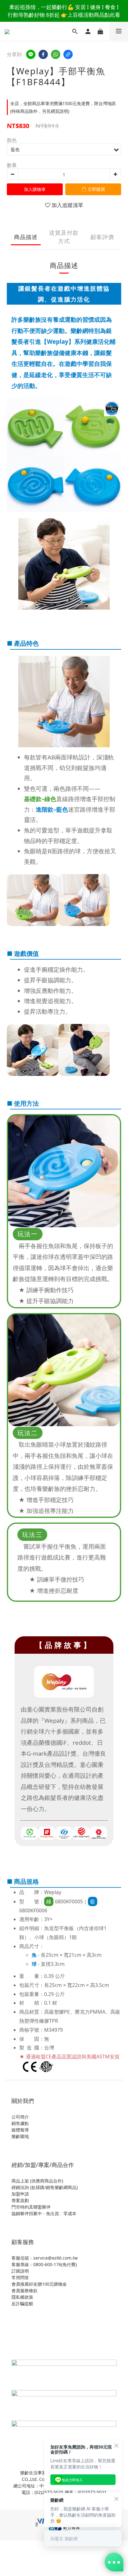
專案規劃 (20, 2200)
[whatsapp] (56, 54)
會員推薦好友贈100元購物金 (39, 2284)
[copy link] (68, 54)
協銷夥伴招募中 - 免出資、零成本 (44, 2213)
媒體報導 (20, 2130)
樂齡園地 (20, 2136)
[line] (31, 54)
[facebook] (43, 54)
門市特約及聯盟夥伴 (31, 2207)
